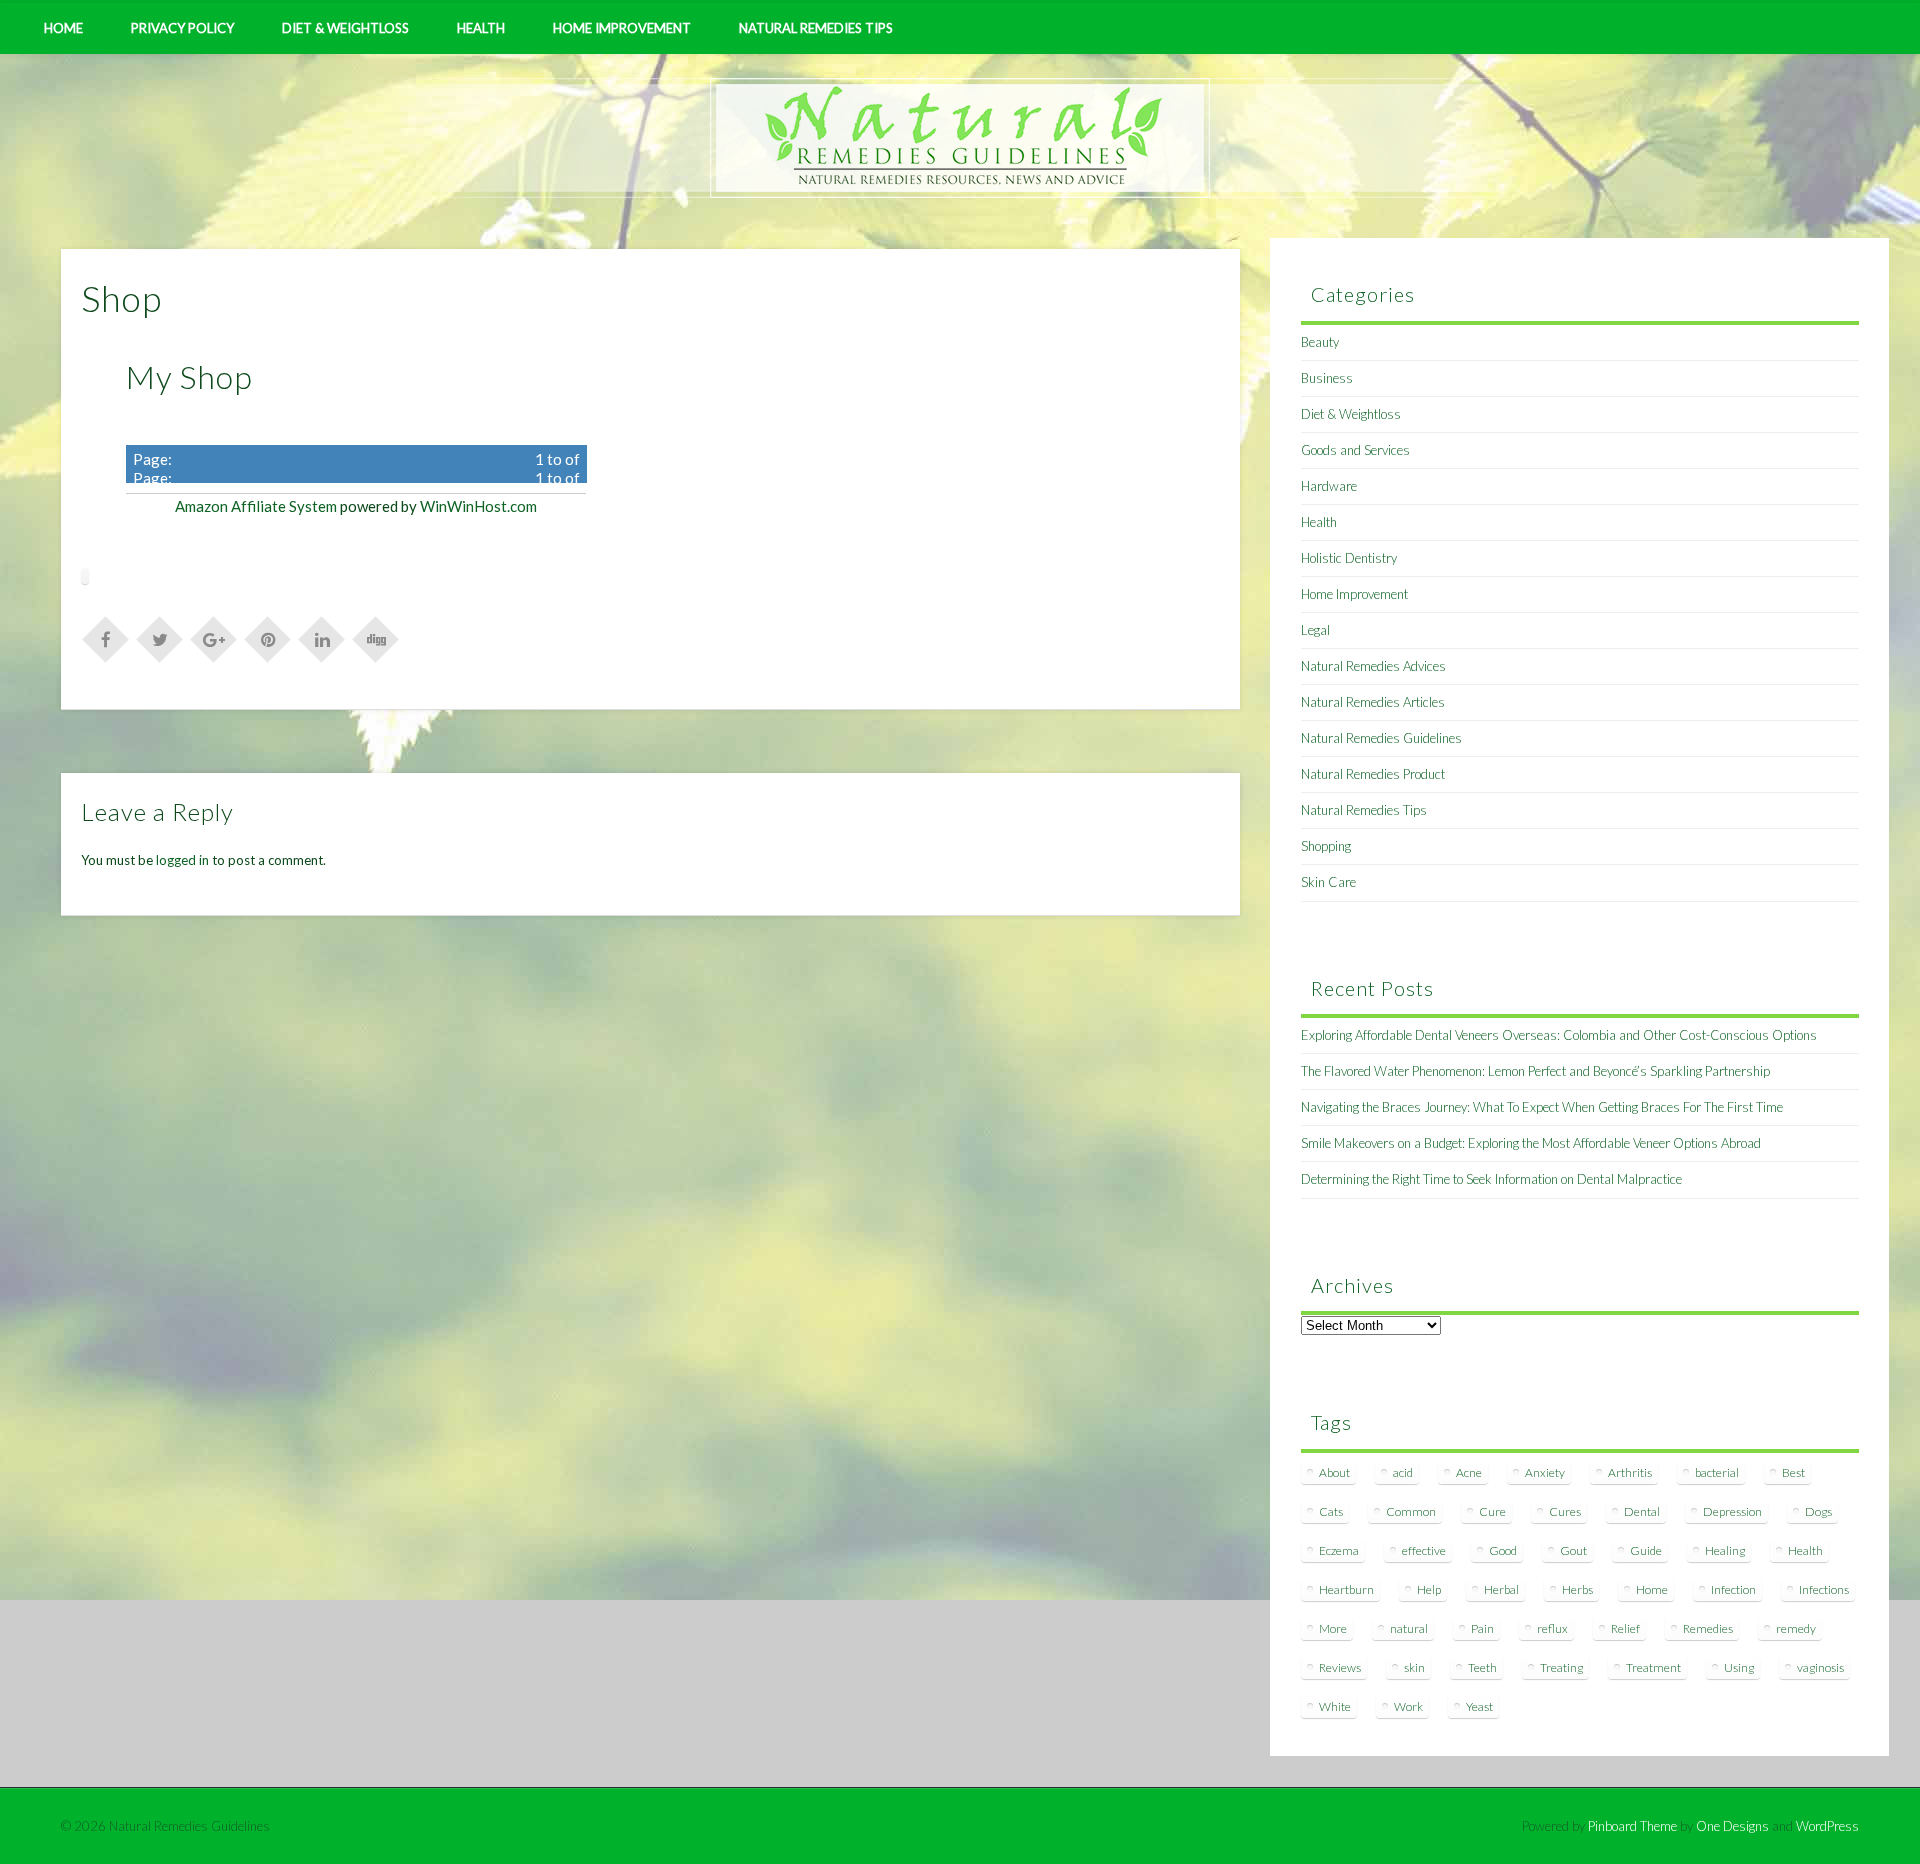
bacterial (1717, 1472)
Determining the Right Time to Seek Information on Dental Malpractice (1491, 1179)
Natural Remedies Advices (1373, 666)
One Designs (1732, 1826)
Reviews (1340, 1667)
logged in (182, 860)
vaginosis (1820, 1667)
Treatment (1653, 1667)
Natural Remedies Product (1373, 774)
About (1334, 1472)
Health (481, 28)
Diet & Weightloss (345, 28)
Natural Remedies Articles (1373, 702)
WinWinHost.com (478, 506)
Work (1408, 1706)
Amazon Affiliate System (256, 506)
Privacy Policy (182, 28)
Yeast (1479, 1706)
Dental (1642, 1511)
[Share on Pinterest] (268, 638)
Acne (1469, 1472)
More (1333, 1628)
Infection (1733, 1589)
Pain (1482, 1628)
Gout (1573, 1550)
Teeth (1482, 1667)
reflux (1552, 1628)
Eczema (1339, 1550)
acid (1403, 1472)
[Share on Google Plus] (214, 638)
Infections (1824, 1589)
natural (1409, 1628)
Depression (1732, 1511)
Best (1793, 1472)
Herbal (1501, 1589)
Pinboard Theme (1632, 1826)
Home (63, 28)
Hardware (1329, 486)
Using (1739, 1667)
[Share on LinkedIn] (322, 638)
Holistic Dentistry (1349, 558)
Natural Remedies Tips (816, 28)
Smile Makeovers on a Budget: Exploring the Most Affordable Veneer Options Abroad (1531, 1143)
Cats (1331, 1511)
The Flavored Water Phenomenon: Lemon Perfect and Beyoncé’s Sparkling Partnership (1535, 1071)
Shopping (1326, 846)
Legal (1315, 630)
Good (1503, 1550)
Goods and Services (1355, 450)
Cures (1565, 1511)
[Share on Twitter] (160, 638)
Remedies (1708, 1628)
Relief (1625, 1628)
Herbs (1577, 1589)
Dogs (1818, 1511)
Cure (1492, 1511)
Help (1429, 1589)
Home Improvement (622, 28)
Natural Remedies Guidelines (1381, 738)
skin (1414, 1667)
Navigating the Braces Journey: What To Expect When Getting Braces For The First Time (1542, 1107)
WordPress (1827, 1826)
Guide (1646, 1550)
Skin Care (1328, 882)
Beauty (1320, 342)
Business (1327, 378)
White (1335, 1706)
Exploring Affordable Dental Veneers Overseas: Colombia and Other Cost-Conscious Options (1559, 1035)
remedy (1796, 1628)
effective (1424, 1550)
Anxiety (1545, 1472)
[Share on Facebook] (106, 638)
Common (1411, 1511)
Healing (1725, 1550)
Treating (1561, 1667)
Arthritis (1630, 1472)
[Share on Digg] (376, 638)
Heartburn (1346, 1589)
